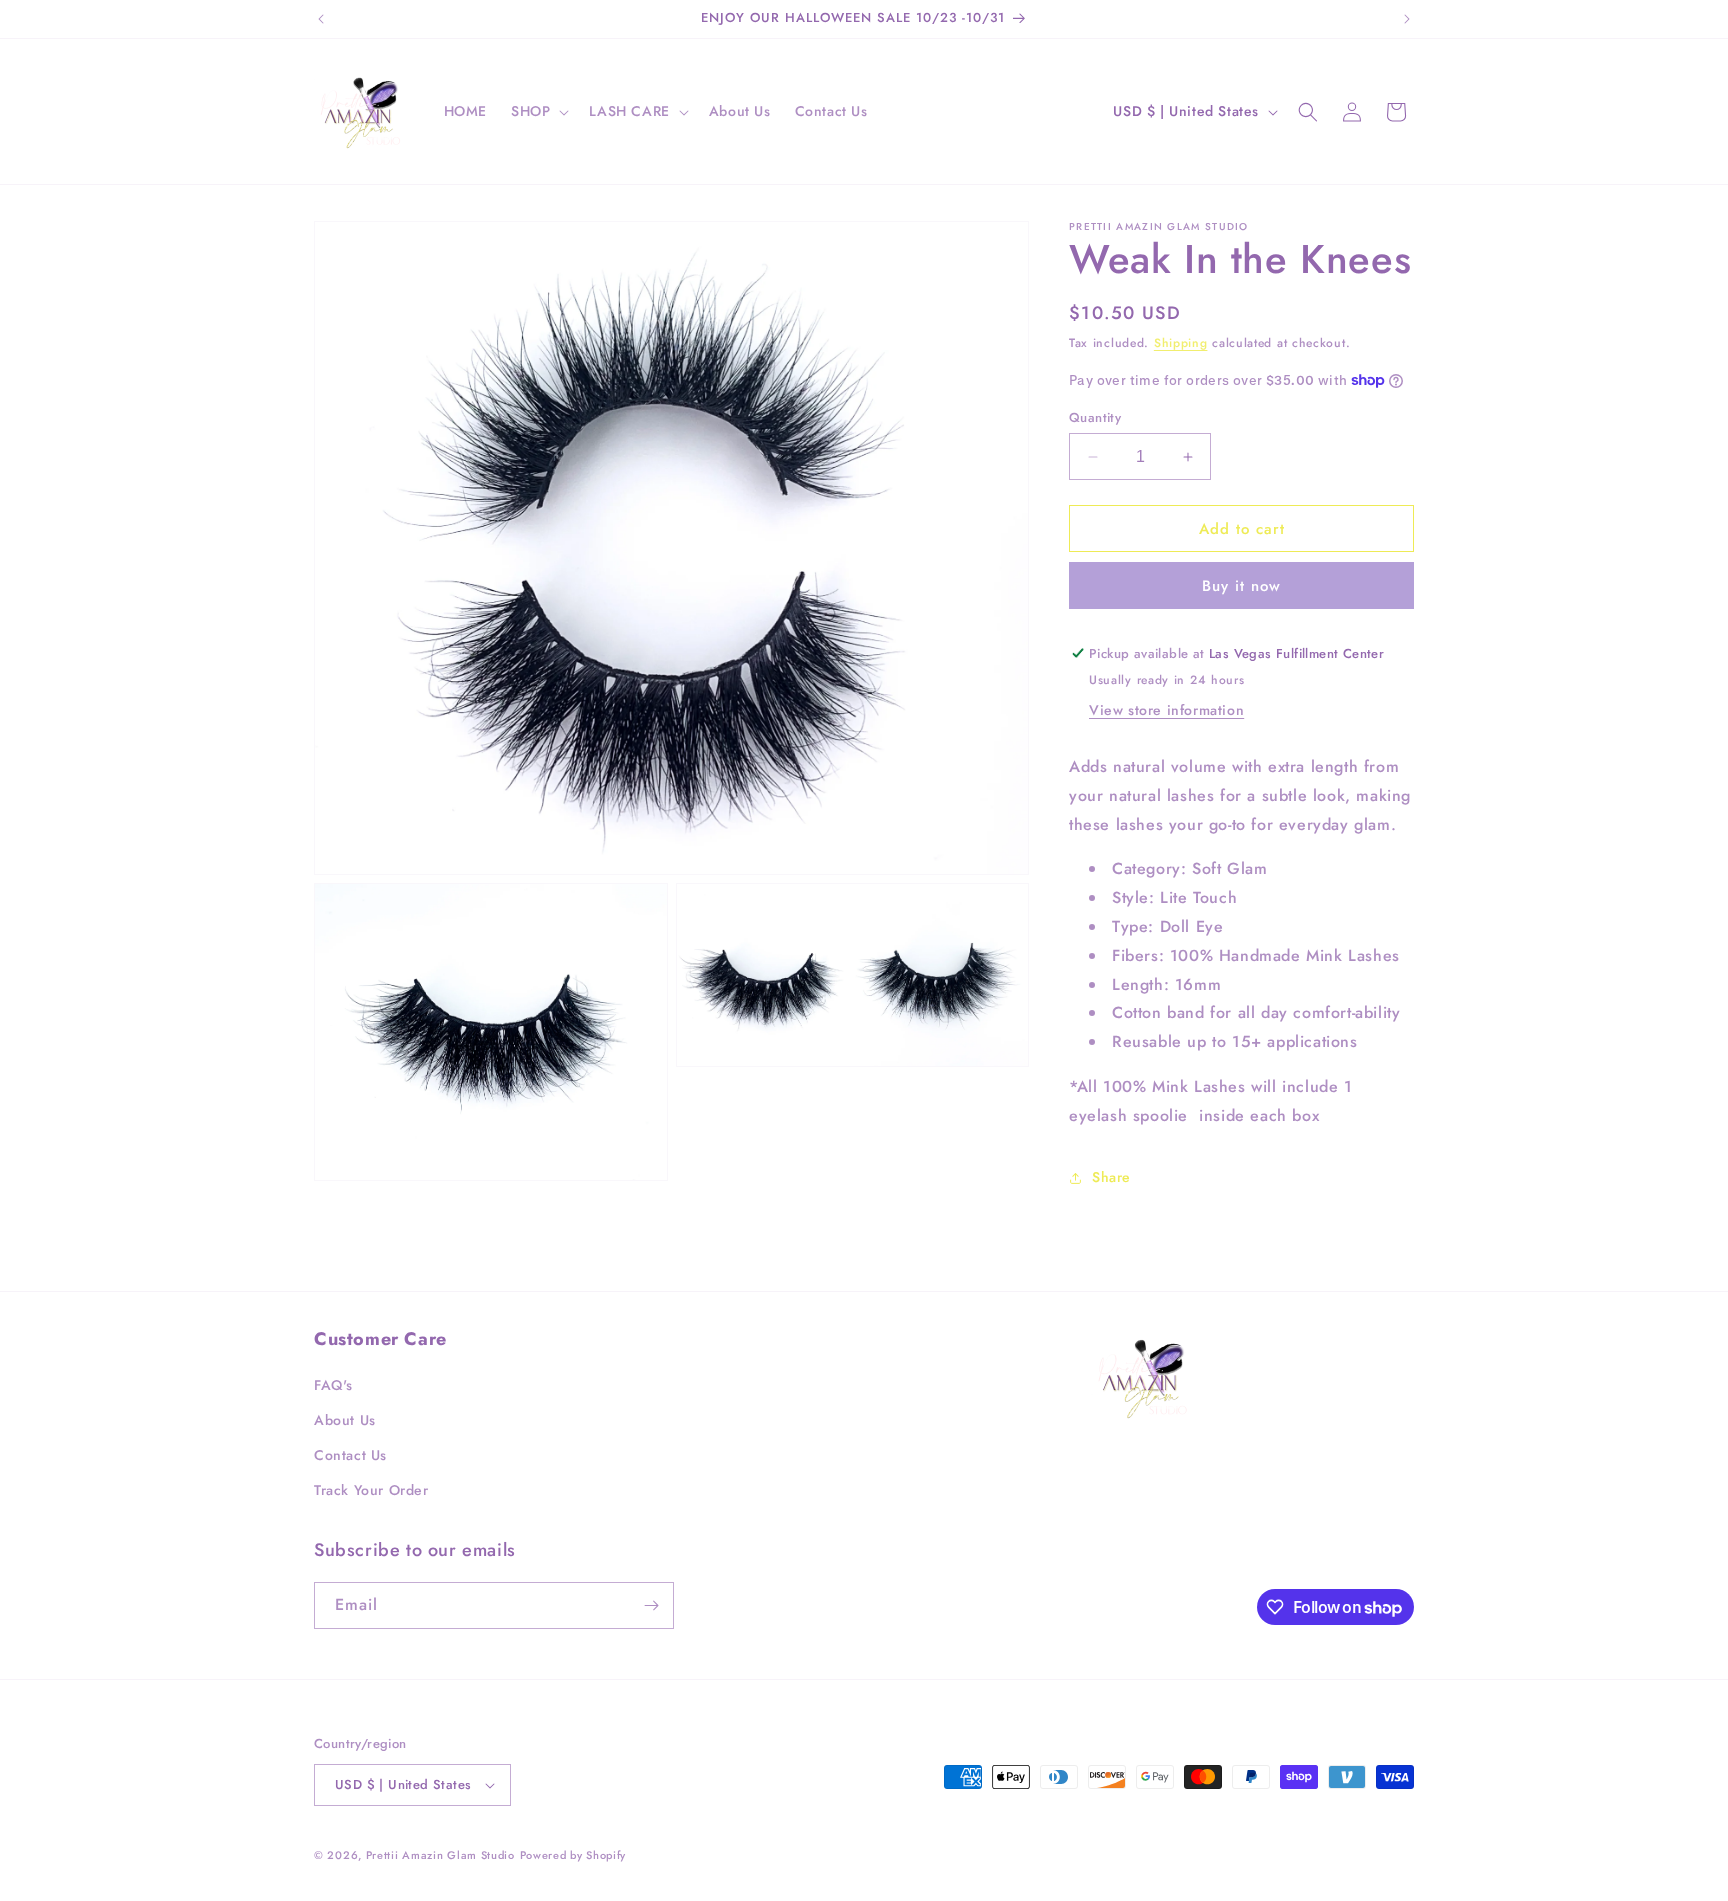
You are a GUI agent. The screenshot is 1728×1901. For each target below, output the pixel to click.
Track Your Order (371, 1491)
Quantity (1095, 417)
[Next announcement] (1407, 19)
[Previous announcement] (321, 19)
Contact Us (350, 1455)
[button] (538, 111)
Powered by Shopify (573, 1855)
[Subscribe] (651, 1605)
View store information (1166, 710)
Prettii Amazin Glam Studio (440, 1855)
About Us (345, 1420)
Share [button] (1111, 1177)
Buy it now (1241, 586)
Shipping (1181, 343)
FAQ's (333, 1385)
